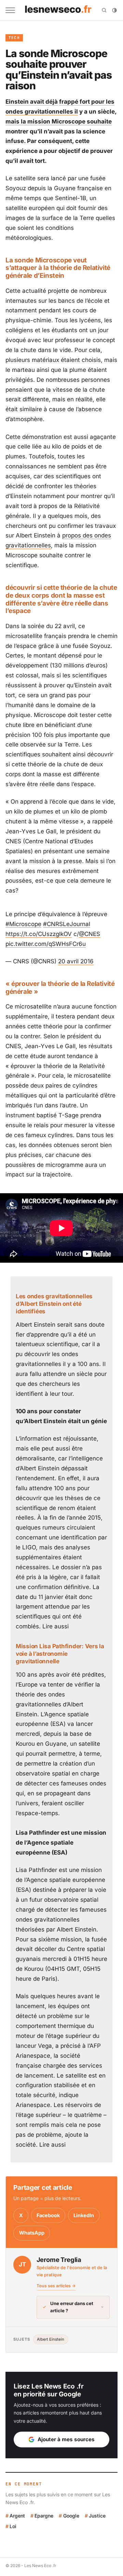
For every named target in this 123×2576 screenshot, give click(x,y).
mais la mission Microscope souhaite (59, 121)
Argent (17, 2516)
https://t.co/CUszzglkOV (39, 934)
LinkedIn (84, 2215)
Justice (97, 2516)
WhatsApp (32, 2233)
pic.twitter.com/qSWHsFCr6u (46, 944)
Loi (13, 2526)
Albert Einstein (51, 2339)
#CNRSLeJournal (67, 924)
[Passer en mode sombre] (114, 10)
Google (71, 2516)
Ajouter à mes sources (66, 2439)
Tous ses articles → (56, 2286)
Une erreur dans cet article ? (72, 2307)
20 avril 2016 (76, 961)
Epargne (44, 2516)
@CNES (90, 934)
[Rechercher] (104, 10)
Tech (14, 38)
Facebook (48, 2215)
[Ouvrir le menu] (10, 10)
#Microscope (23, 924)
